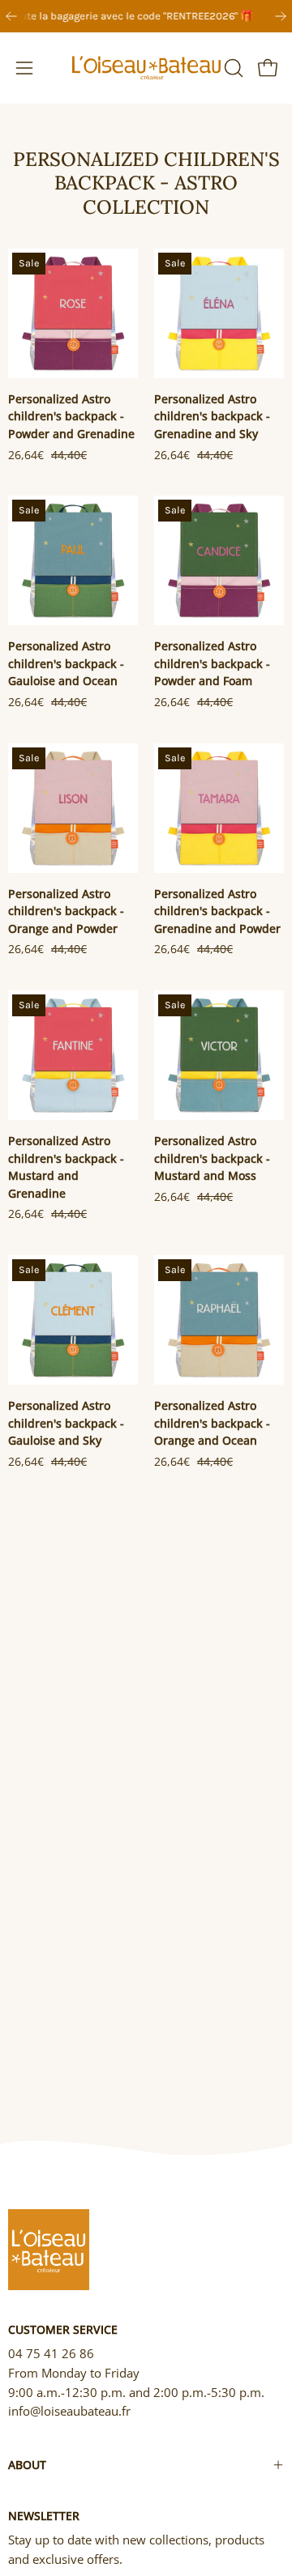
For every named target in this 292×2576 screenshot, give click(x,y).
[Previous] (11, 16)
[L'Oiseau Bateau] (146, 68)
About (27, 2465)
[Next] (281, 16)
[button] (232, 68)
